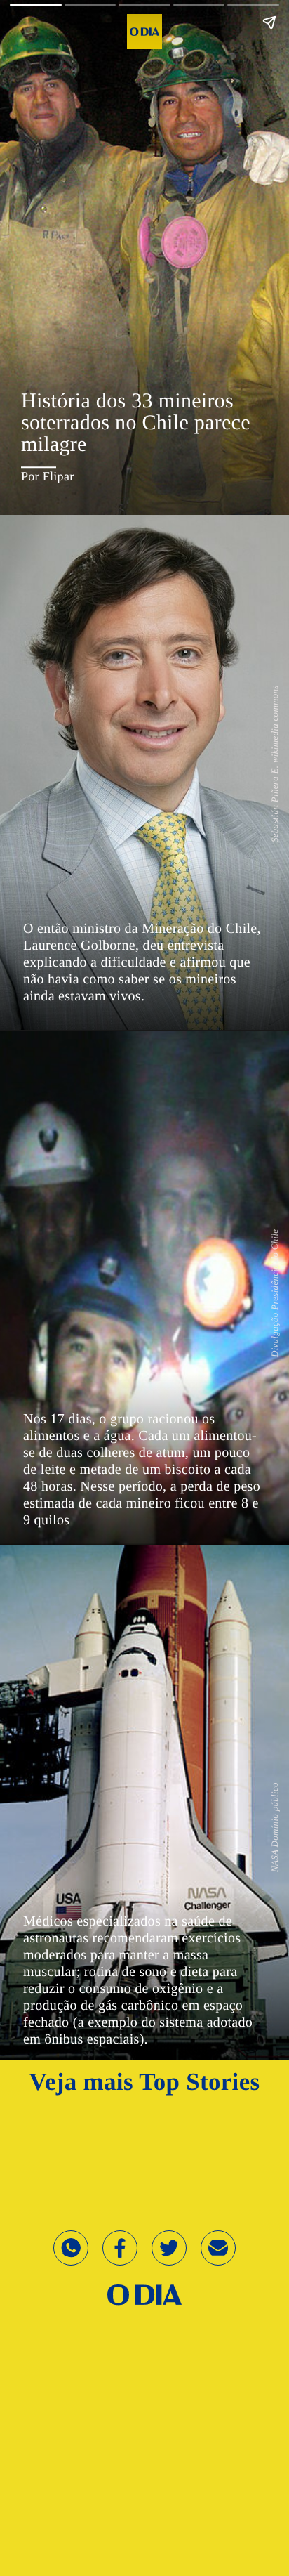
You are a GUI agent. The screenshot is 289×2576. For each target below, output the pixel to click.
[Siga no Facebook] (120, 2261)
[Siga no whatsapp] (71, 2261)
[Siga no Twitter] (169, 2261)
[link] (144, 2294)
